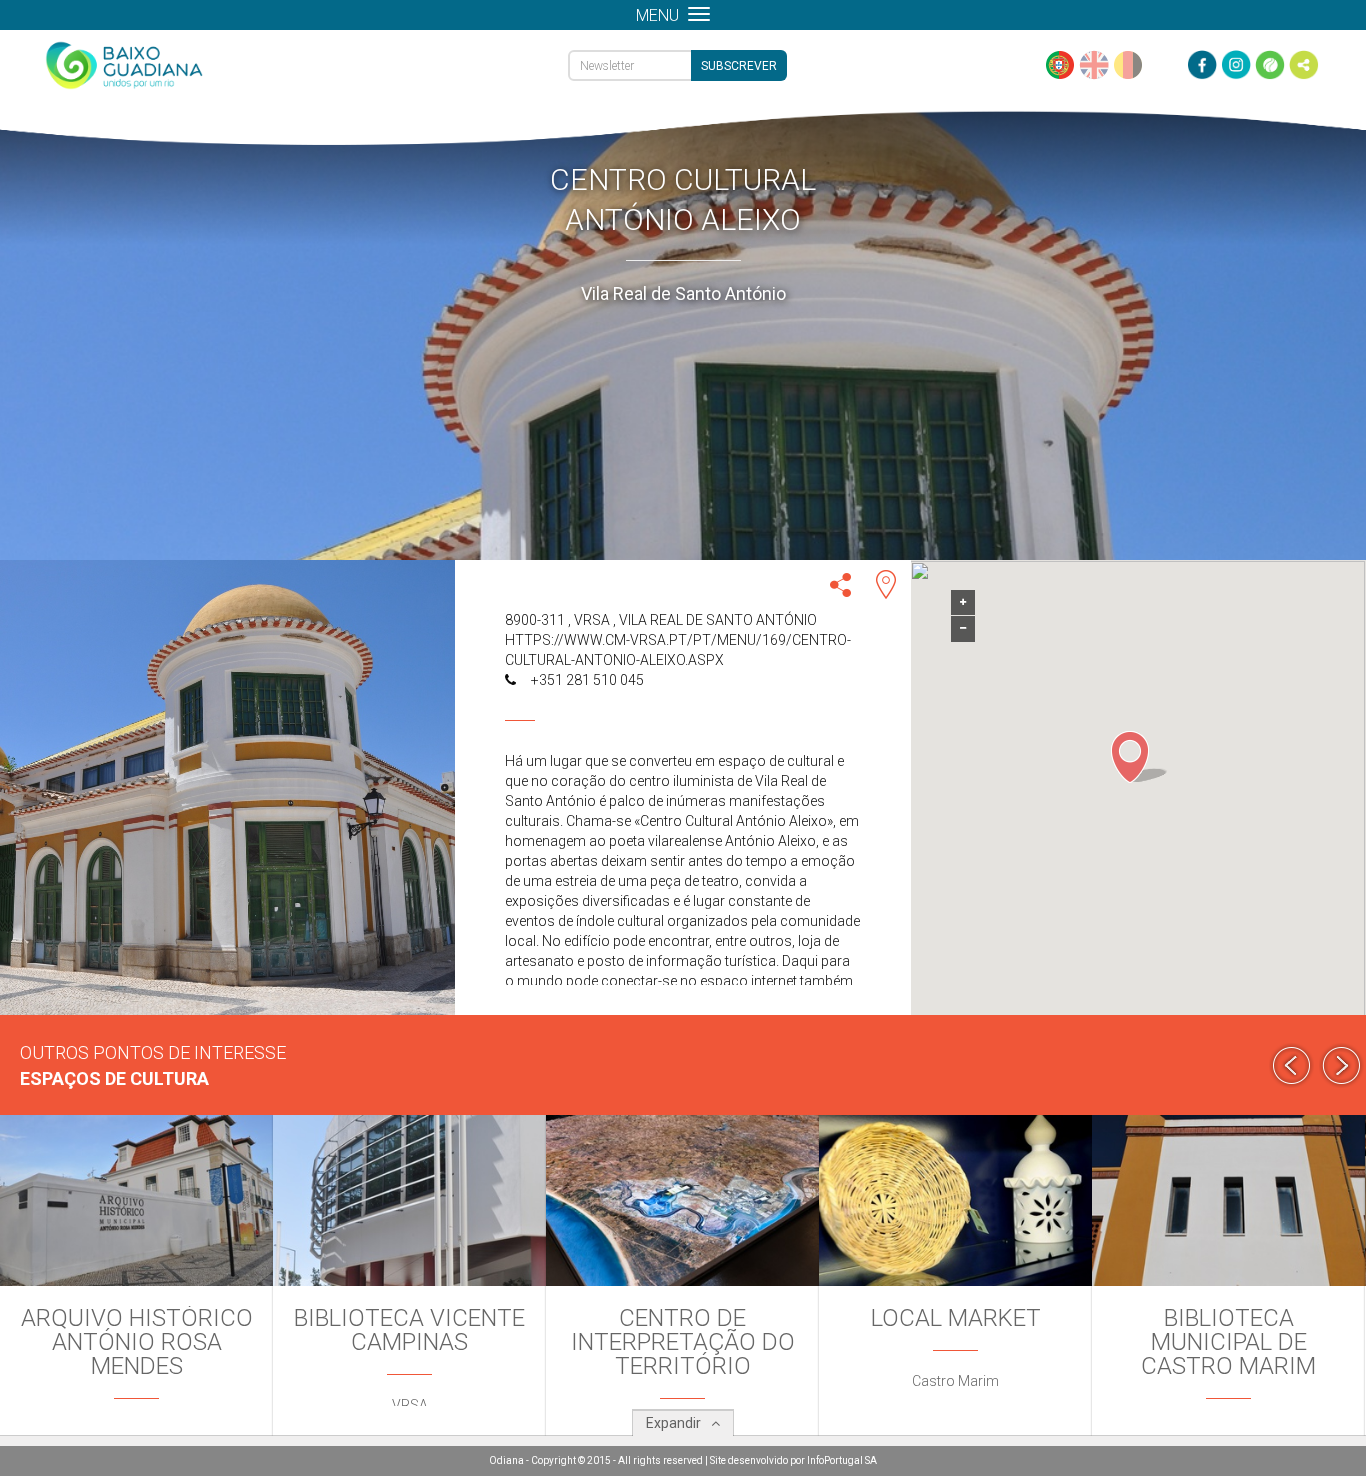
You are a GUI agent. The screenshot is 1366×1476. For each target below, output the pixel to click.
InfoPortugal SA (842, 1460)
